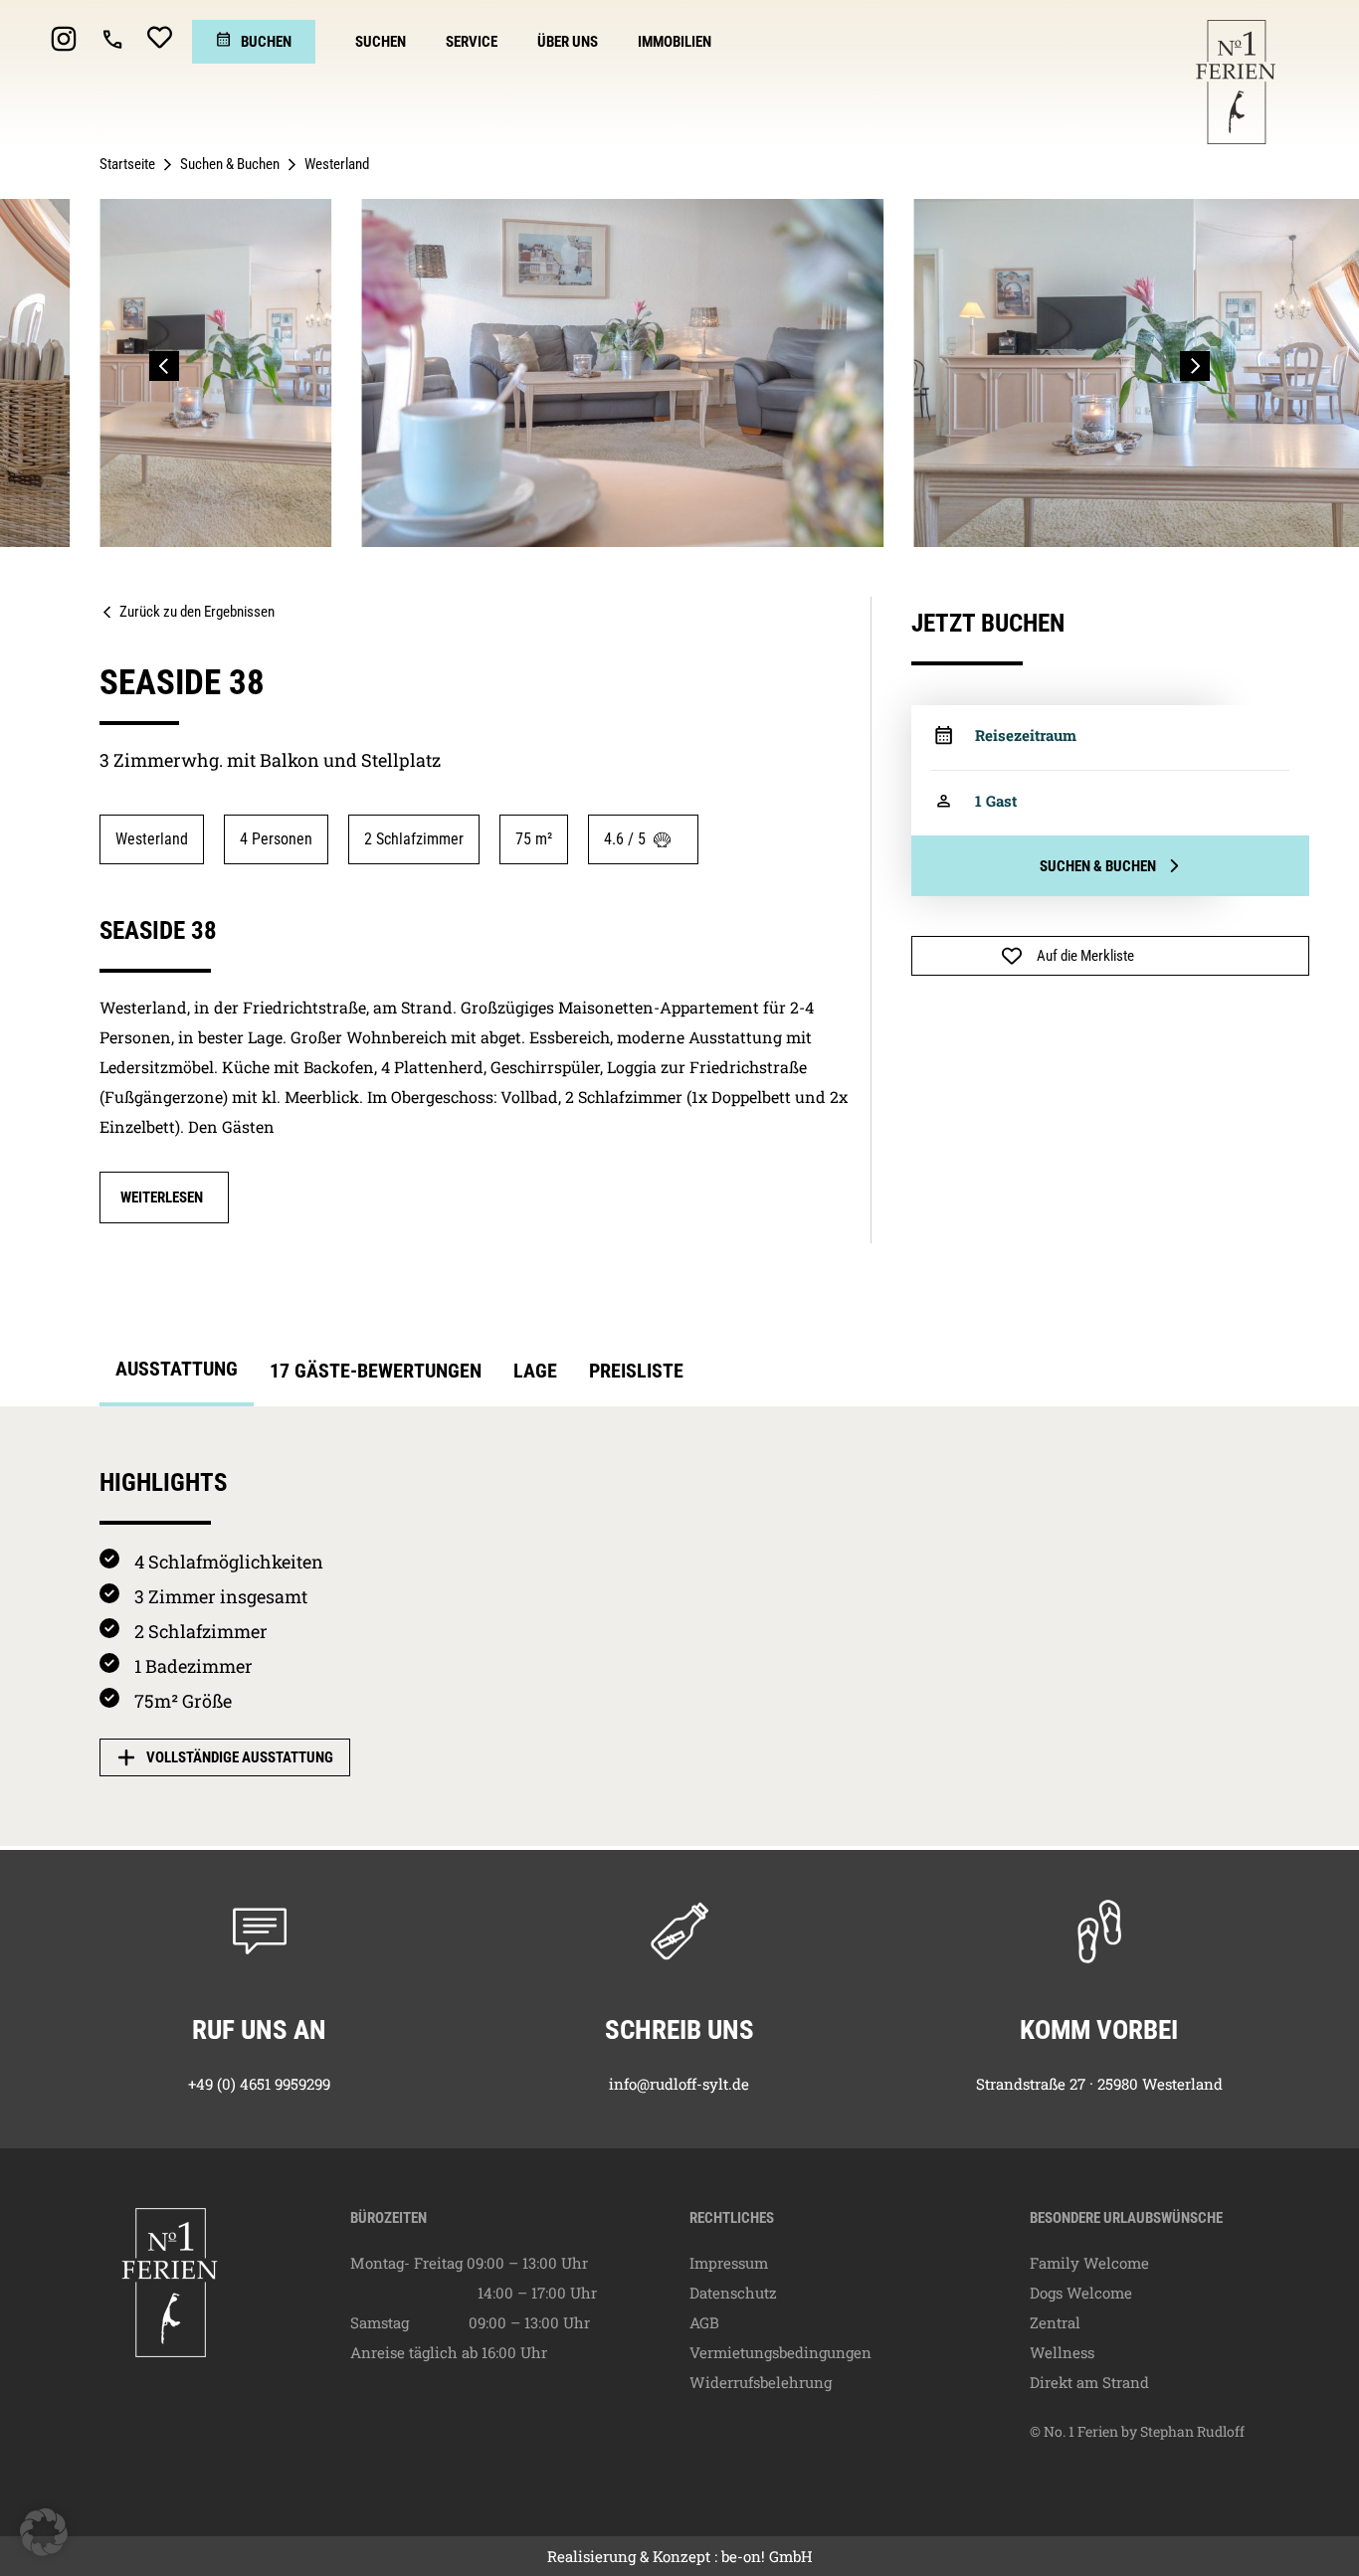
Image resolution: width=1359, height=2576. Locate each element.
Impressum (729, 2263)
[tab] (177, 1375)
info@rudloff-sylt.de (679, 2084)
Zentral (1055, 2322)
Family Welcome (1089, 2263)
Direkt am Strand (1089, 2382)
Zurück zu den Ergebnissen (197, 612)
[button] (164, 366)
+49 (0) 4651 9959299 (259, 2084)
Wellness (1062, 2352)
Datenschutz (733, 2293)
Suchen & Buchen (230, 164)
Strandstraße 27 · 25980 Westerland (1099, 2084)
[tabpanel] (679, 1627)
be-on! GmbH (767, 2556)
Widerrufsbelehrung (761, 2382)
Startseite (127, 164)
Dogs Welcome (1081, 2293)
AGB (704, 2322)
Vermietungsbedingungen (780, 2352)
